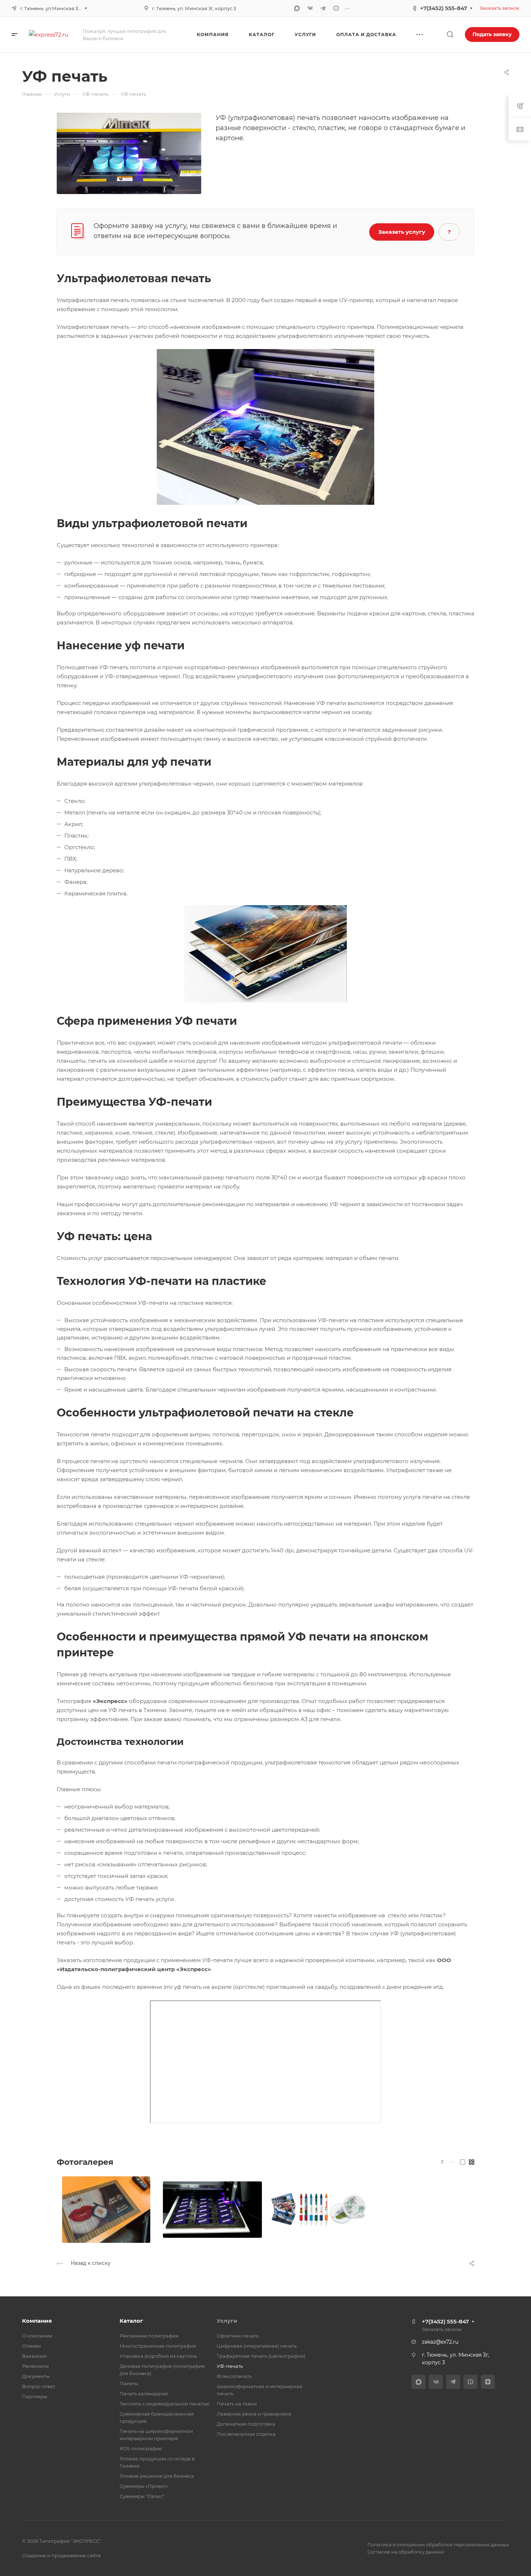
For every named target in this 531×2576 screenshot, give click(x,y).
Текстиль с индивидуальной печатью (165, 2404)
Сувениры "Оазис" (142, 2496)
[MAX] (297, 8)
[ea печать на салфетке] (106, 2210)
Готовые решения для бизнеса (157, 2476)
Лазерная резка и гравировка (254, 2414)
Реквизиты (35, 2366)
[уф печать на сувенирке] (319, 2210)
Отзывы (31, 2346)
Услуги (227, 2321)
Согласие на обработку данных (406, 2552)
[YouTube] (336, 8)
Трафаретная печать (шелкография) (261, 2356)
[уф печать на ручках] (212, 2210)
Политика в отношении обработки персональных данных (438, 2545)
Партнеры (35, 2396)
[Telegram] (323, 8)
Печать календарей (144, 2394)
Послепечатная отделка (246, 2434)
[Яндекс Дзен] (488, 2382)
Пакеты (129, 2383)
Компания (37, 2321)
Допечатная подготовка (246, 2424)
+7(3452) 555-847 (444, 8)
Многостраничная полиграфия (158, 2346)
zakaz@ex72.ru (440, 2342)
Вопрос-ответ (39, 2386)
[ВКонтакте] (310, 8)
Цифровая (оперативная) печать (257, 2346)
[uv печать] (129, 153)
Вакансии (34, 2356)
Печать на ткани (237, 2404)
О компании (37, 2336)
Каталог (131, 2321)
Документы (36, 2376)
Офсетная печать (238, 2336)
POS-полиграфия (141, 2448)
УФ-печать (230, 2366)
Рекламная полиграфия (149, 2336)
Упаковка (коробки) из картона (158, 2356)
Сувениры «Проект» (144, 2486)
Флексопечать (234, 2376)
